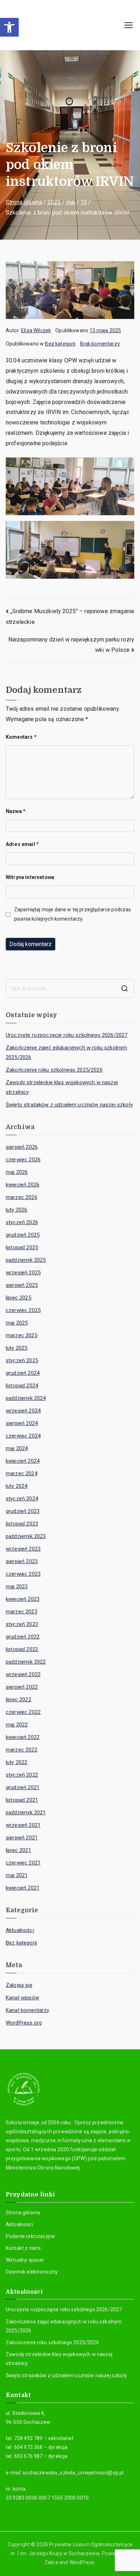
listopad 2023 (22, 1524)
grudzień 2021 (23, 1787)
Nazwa (16, 811)
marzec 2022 (22, 1750)
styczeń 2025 (22, 1360)
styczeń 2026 (22, 1222)
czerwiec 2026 (23, 1160)
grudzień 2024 (23, 1373)
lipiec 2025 (18, 1298)
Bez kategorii (60, 344)
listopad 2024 (22, 1386)
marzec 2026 (22, 1197)
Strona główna (23, 2213)
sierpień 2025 (22, 1285)
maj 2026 (17, 1172)
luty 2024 (17, 1486)
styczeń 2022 (22, 1775)
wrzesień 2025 (23, 1273)
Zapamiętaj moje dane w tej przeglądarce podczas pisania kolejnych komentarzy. (73, 914)
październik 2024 (26, 1398)
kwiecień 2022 (23, 1737)
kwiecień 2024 (23, 1461)
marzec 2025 (22, 1335)
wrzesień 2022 (23, 1674)
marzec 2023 (22, 1612)
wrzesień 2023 (23, 1549)
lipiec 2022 (18, 1700)
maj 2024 (17, 1448)
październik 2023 (26, 1536)
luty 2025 (17, 1348)
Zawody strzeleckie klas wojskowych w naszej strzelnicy (62, 1087)
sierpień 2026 (22, 1147)
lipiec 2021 (18, 1850)
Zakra (51, 2562)
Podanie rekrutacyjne (30, 2236)
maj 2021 (17, 1875)
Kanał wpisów (22, 1998)
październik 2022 (26, 1662)
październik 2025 (26, 1260)
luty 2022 (17, 1762)
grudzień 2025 (23, 1235)
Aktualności (20, 1930)
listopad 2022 (22, 1649)
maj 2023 (17, 1587)
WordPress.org (24, 2023)
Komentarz (21, 737)
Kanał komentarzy (28, 2010)
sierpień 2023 (22, 1561)
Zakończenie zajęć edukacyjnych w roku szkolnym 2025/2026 (66, 1052)
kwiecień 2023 (23, 1599)
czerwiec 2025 (23, 1310)
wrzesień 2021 (23, 1825)
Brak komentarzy (100, 344)
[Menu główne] (129, 25)
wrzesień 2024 (23, 1411)
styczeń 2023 (22, 1624)
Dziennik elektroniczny (32, 2272)
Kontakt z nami (23, 2248)
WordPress (82, 2562)
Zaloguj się (19, 1985)
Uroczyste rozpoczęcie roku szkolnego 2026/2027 (67, 1035)
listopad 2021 (22, 1800)
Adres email (22, 844)
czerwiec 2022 (23, 1712)
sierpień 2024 (22, 1423)
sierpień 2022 (22, 1687)
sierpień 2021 (22, 1838)
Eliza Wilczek (36, 330)
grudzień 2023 (23, 1511)
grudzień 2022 (23, 1637)
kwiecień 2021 (23, 1888)
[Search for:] (70, 988)
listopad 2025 (22, 1247)
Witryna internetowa (30, 877)
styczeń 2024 (22, 1499)
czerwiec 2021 (23, 1863)
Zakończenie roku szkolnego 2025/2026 (54, 1070)
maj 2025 (17, 1323)
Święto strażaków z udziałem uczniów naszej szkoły (69, 1105)
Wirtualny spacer (25, 2260)
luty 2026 (17, 1210)
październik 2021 (26, 1813)
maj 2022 (17, 1725)
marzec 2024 (22, 1473)
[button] (9, 27)
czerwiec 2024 (23, 1436)
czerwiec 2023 (23, 1574)
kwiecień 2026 (23, 1185)
